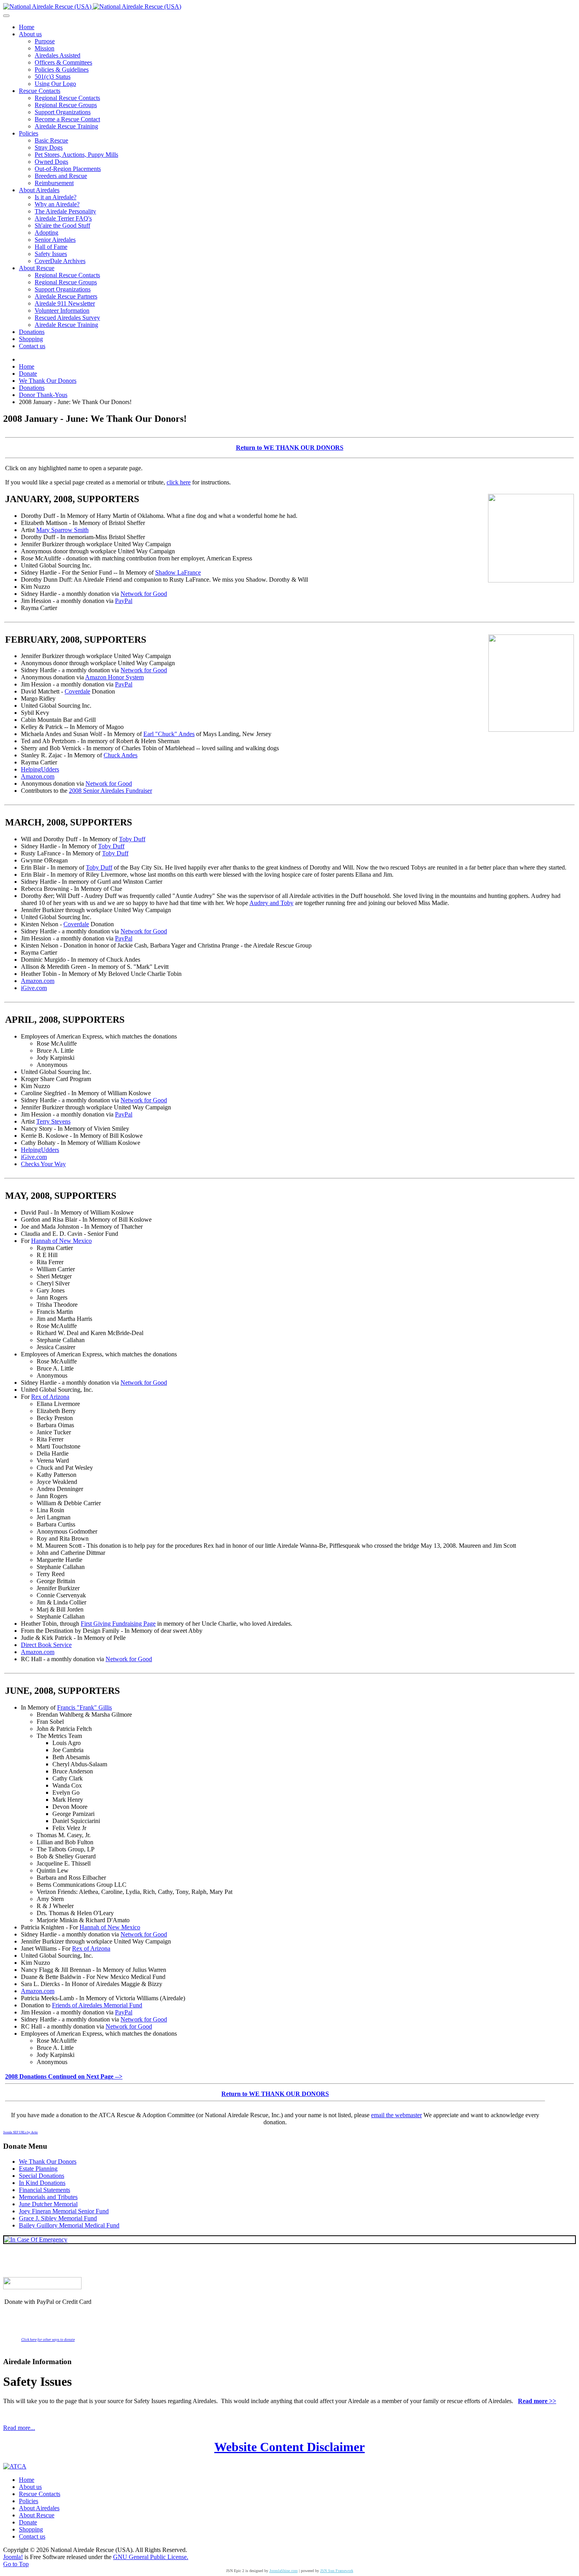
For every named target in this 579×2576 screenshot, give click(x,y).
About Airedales (39, 2508)
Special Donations (42, 2176)
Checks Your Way (43, 1164)
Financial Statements (45, 2190)
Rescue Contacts (40, 2494)
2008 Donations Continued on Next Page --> (64, 2076)
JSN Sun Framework (337, 2571)
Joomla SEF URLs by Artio (20, 2132)
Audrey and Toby (271, 903)
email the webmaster (396, 2115)
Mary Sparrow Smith (62, 530)
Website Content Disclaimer (289, 2447)
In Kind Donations (42, 2183)
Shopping (31, 2529)
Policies (29, 2501)
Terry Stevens (53, 1121)
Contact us (32, 2536)
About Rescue (37, 2515)
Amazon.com (38, 776)
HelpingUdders (40, 769)
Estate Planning (38, 2169)
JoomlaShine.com (284, 2571)
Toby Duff (132, 839)
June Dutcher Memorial (48, 2204)
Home (27, 2480)
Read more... (19, 2428)
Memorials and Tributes (48, 2197)
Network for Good (144, 594)
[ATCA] (15, 2466)
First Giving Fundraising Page (118, 1624)
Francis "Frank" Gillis (84, 1707)
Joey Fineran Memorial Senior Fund (64, 2211)
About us (30, 2487)
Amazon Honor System (114, 677)
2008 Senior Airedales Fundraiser (110, 791)
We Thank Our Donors (48, 2162)
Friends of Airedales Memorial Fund (97, 2005)
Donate (28, 2522)
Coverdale (77, 691)
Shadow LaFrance (178, 572)
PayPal (124, 601)
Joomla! (13, 2557)
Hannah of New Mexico (61, 1241)
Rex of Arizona (50, 1397)
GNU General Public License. (151, 2557)
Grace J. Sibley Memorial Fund (58, 2218)
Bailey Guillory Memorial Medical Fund (69, 2225)
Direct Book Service (46, 1645)
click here (179, 482)
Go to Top (16, 2564)
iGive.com (34, 988)
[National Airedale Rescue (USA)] (92, 6)
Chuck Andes (121, 755)
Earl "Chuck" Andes (169, 734)
